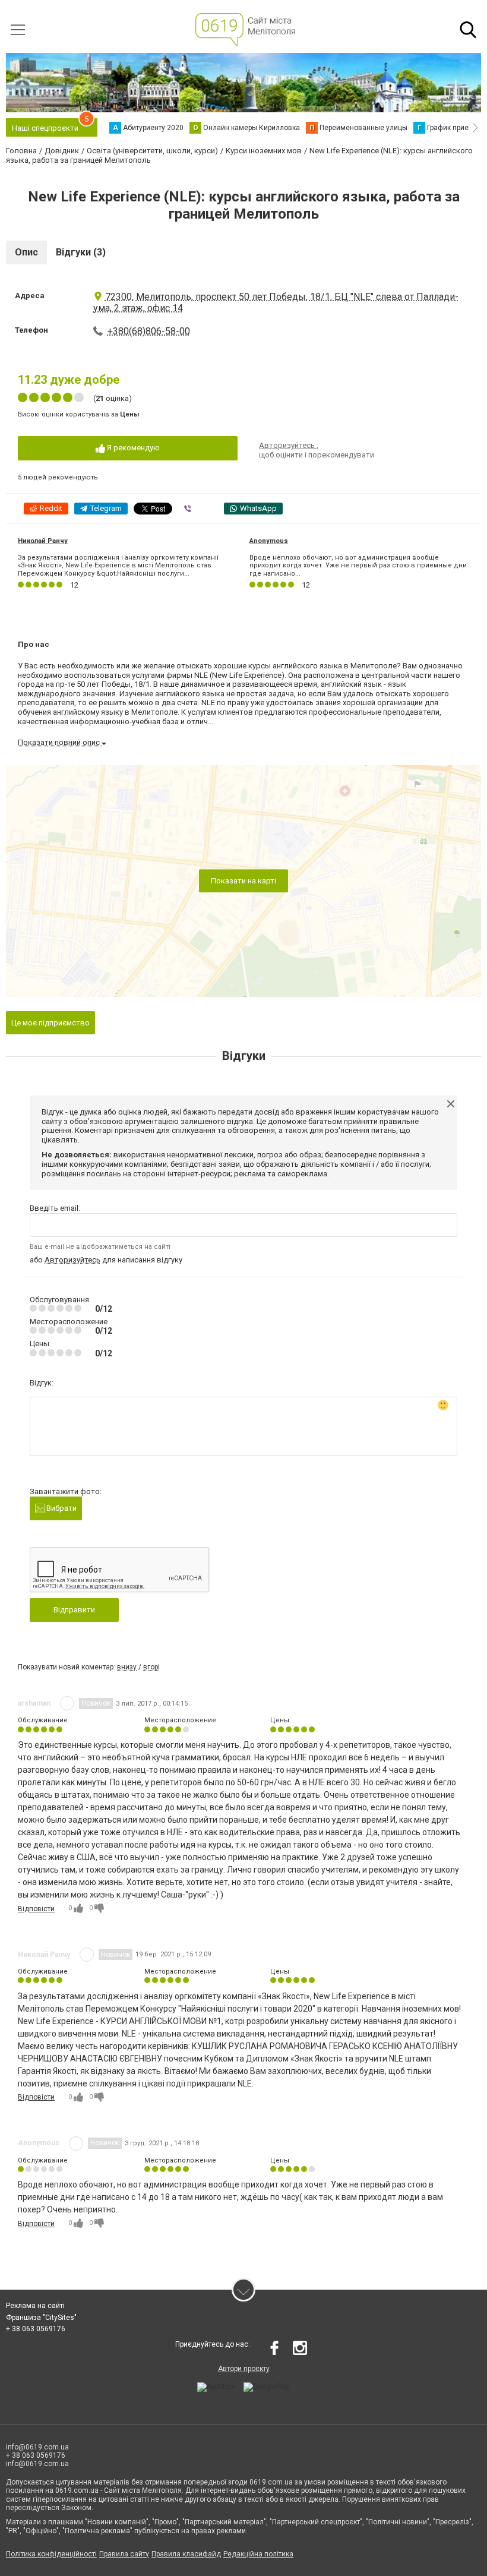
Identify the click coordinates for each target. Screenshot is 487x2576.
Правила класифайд (186, 2554)
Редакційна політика (258, 2554)
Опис (26, 252)
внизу (127, 1667)
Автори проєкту (244, 2369)
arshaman (34, 1703)
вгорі (151, 1667)
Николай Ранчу (43, 541)
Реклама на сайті (35, 2306)
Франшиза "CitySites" (41, 2318)
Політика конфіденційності (51, 2554)
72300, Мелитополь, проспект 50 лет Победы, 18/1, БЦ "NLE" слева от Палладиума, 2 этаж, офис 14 (276, 302)
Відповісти (36, 1909)
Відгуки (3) (81, 252)
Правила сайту (124, 2554)
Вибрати (61, 1508)
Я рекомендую (132, 448)
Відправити (74, 1610)
